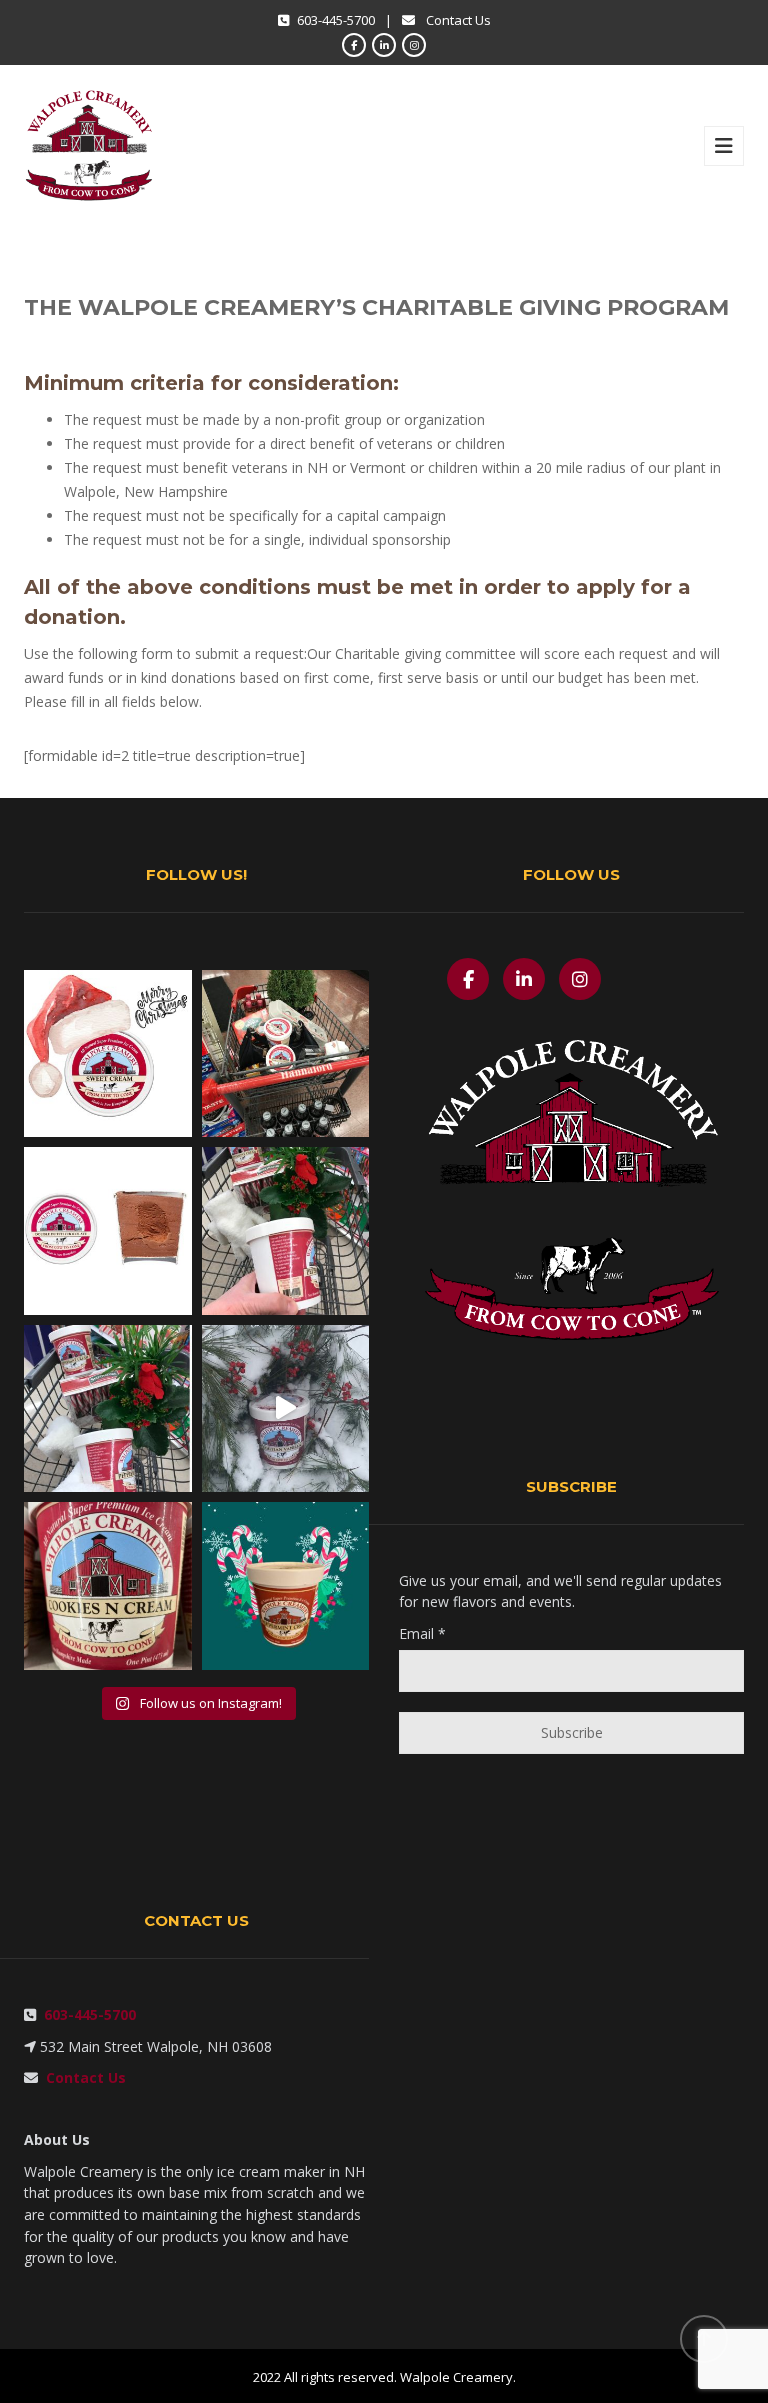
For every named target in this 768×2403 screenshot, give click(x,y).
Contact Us (458, 20)
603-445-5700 (86, 2014)
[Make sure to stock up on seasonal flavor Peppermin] (108, 1409)
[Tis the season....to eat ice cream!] (286, 1409)
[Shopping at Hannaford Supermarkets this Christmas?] (286, 1054)
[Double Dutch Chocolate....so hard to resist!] (108, 1231)
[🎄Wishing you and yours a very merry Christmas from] (108, 1054)
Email (422, 1633)
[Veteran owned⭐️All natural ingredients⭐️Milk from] (286, 1231)
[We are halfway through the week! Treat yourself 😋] (108, 1586)
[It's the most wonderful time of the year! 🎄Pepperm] (286, 1586)
